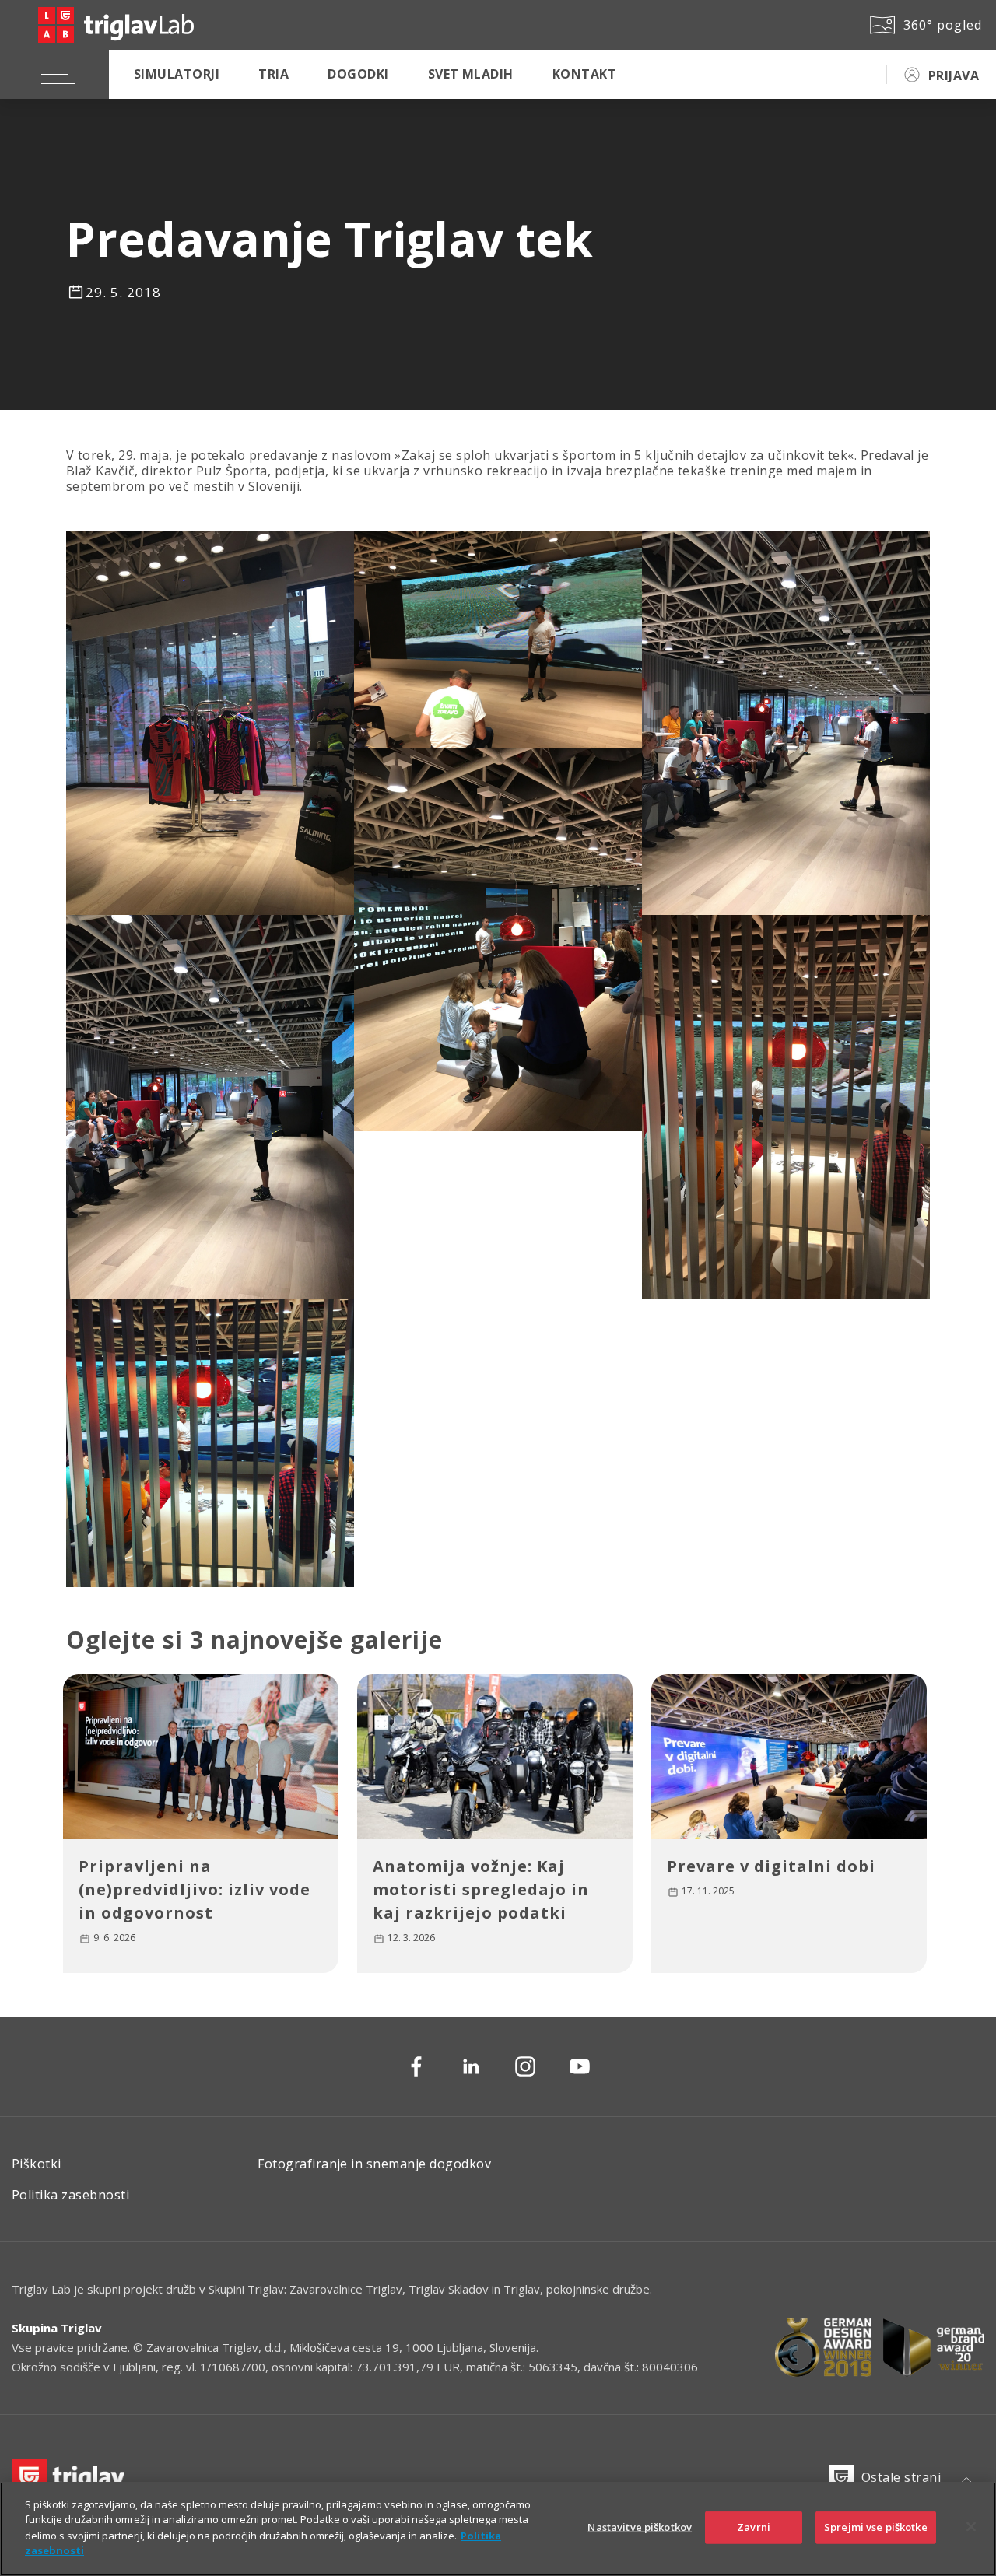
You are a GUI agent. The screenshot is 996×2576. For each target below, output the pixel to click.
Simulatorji (177, 74)
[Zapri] (971, 2527)
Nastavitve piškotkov (640, 2527)
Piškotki (37, 2164)
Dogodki (358, 74)
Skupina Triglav (57, 2328)
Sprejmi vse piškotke (876, 2527)
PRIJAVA (954, 75)
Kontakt (584, 74)
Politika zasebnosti (70, 2195)
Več (108, 1940)
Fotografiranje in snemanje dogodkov (374, 2164)
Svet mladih (471, 74)
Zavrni (754, 2527)
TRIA (274, 74)
